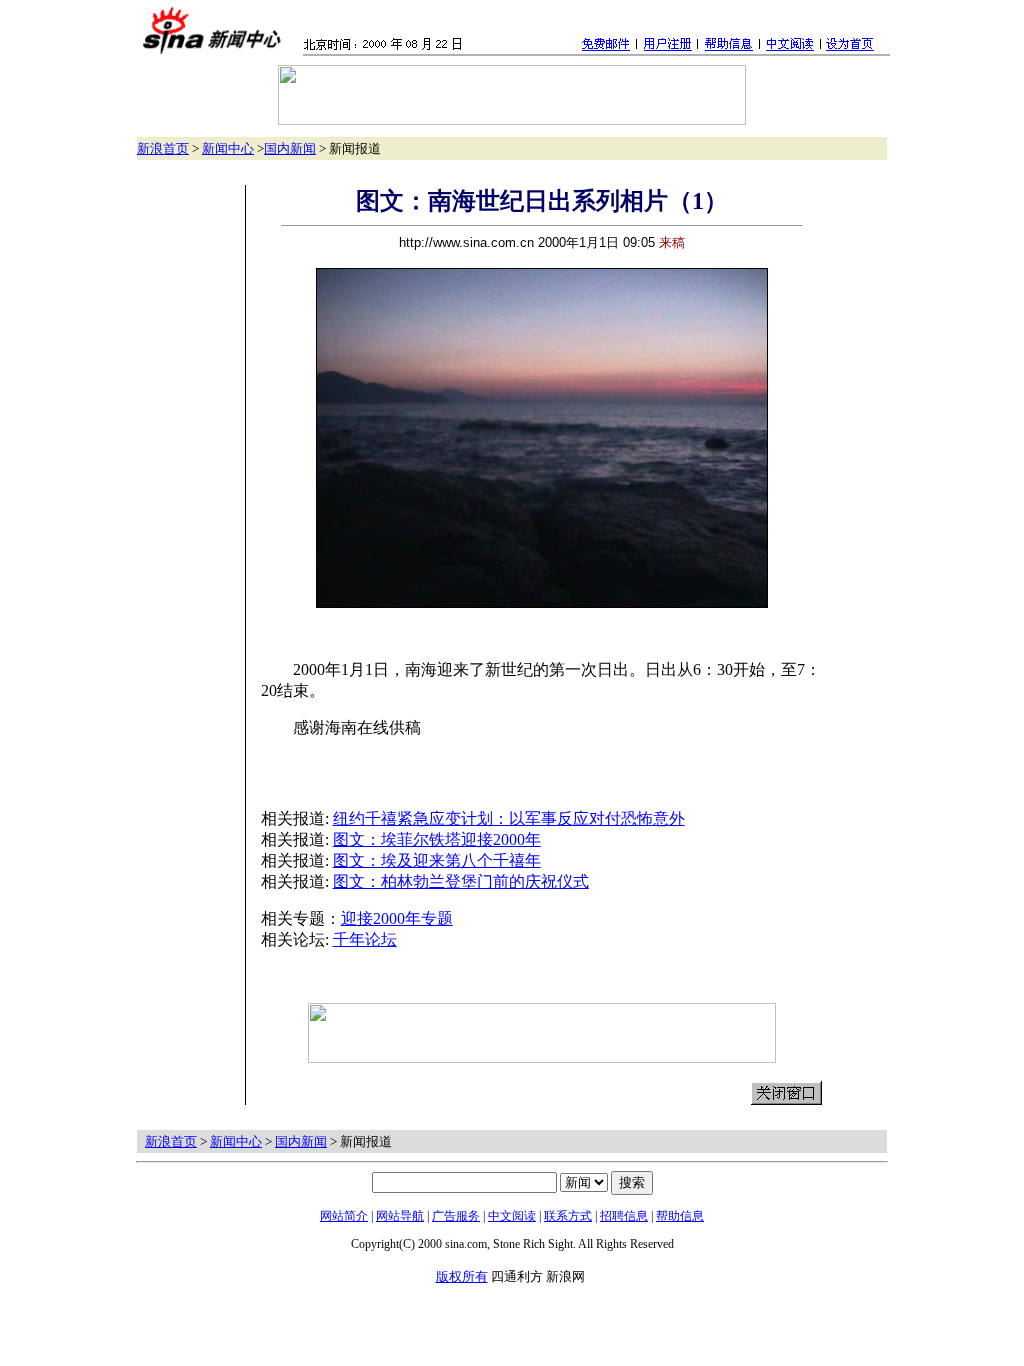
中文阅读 (512, 1216)
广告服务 (456, 1216)
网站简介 (344, 1216)
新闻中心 (228, 148)
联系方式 (568, 1216)
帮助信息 (680, 1216)
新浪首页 (163, 148)
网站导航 (400, 1216)
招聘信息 (624, 1216)
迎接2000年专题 (397, 918)
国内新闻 (290, 148)
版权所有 (462, 1276)
